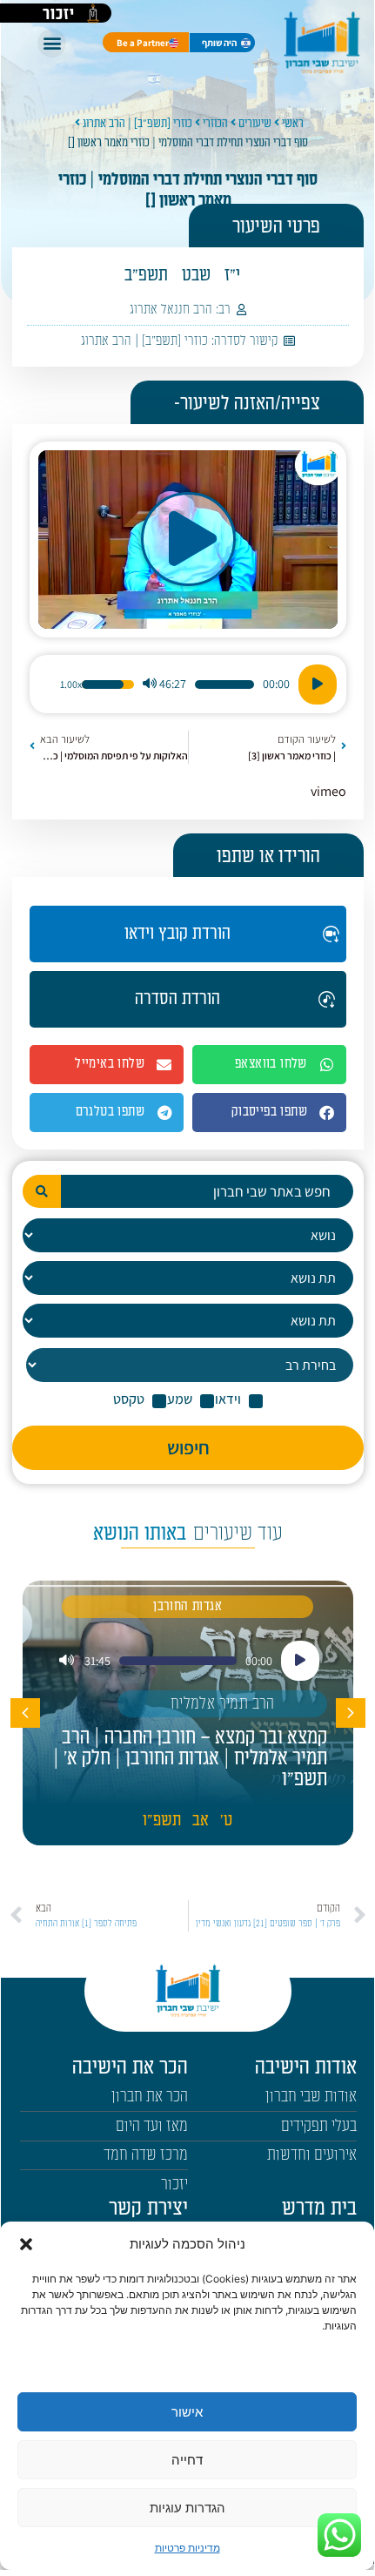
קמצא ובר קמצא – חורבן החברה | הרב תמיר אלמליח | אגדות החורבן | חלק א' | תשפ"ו (190, 1758)
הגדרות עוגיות (187, 2508)
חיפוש (188, 1447)
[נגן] (318, 684)
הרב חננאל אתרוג (171, 310)
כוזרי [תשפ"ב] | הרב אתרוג (137, 123)
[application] (188, 684)
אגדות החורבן (187, 1606)
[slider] (224, 684)
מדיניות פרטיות (187, 2548)
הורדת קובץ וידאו (177, 934)
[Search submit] (42, 1191)
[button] (26, 2244)
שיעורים (255, 123)
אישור (187, 2412)
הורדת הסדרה (177, 999)
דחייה (187, 2460)
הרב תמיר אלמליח (223, 1704)
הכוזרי (215, 123)
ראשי (293, 123)
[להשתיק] (150, 684)
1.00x (71, 684)
